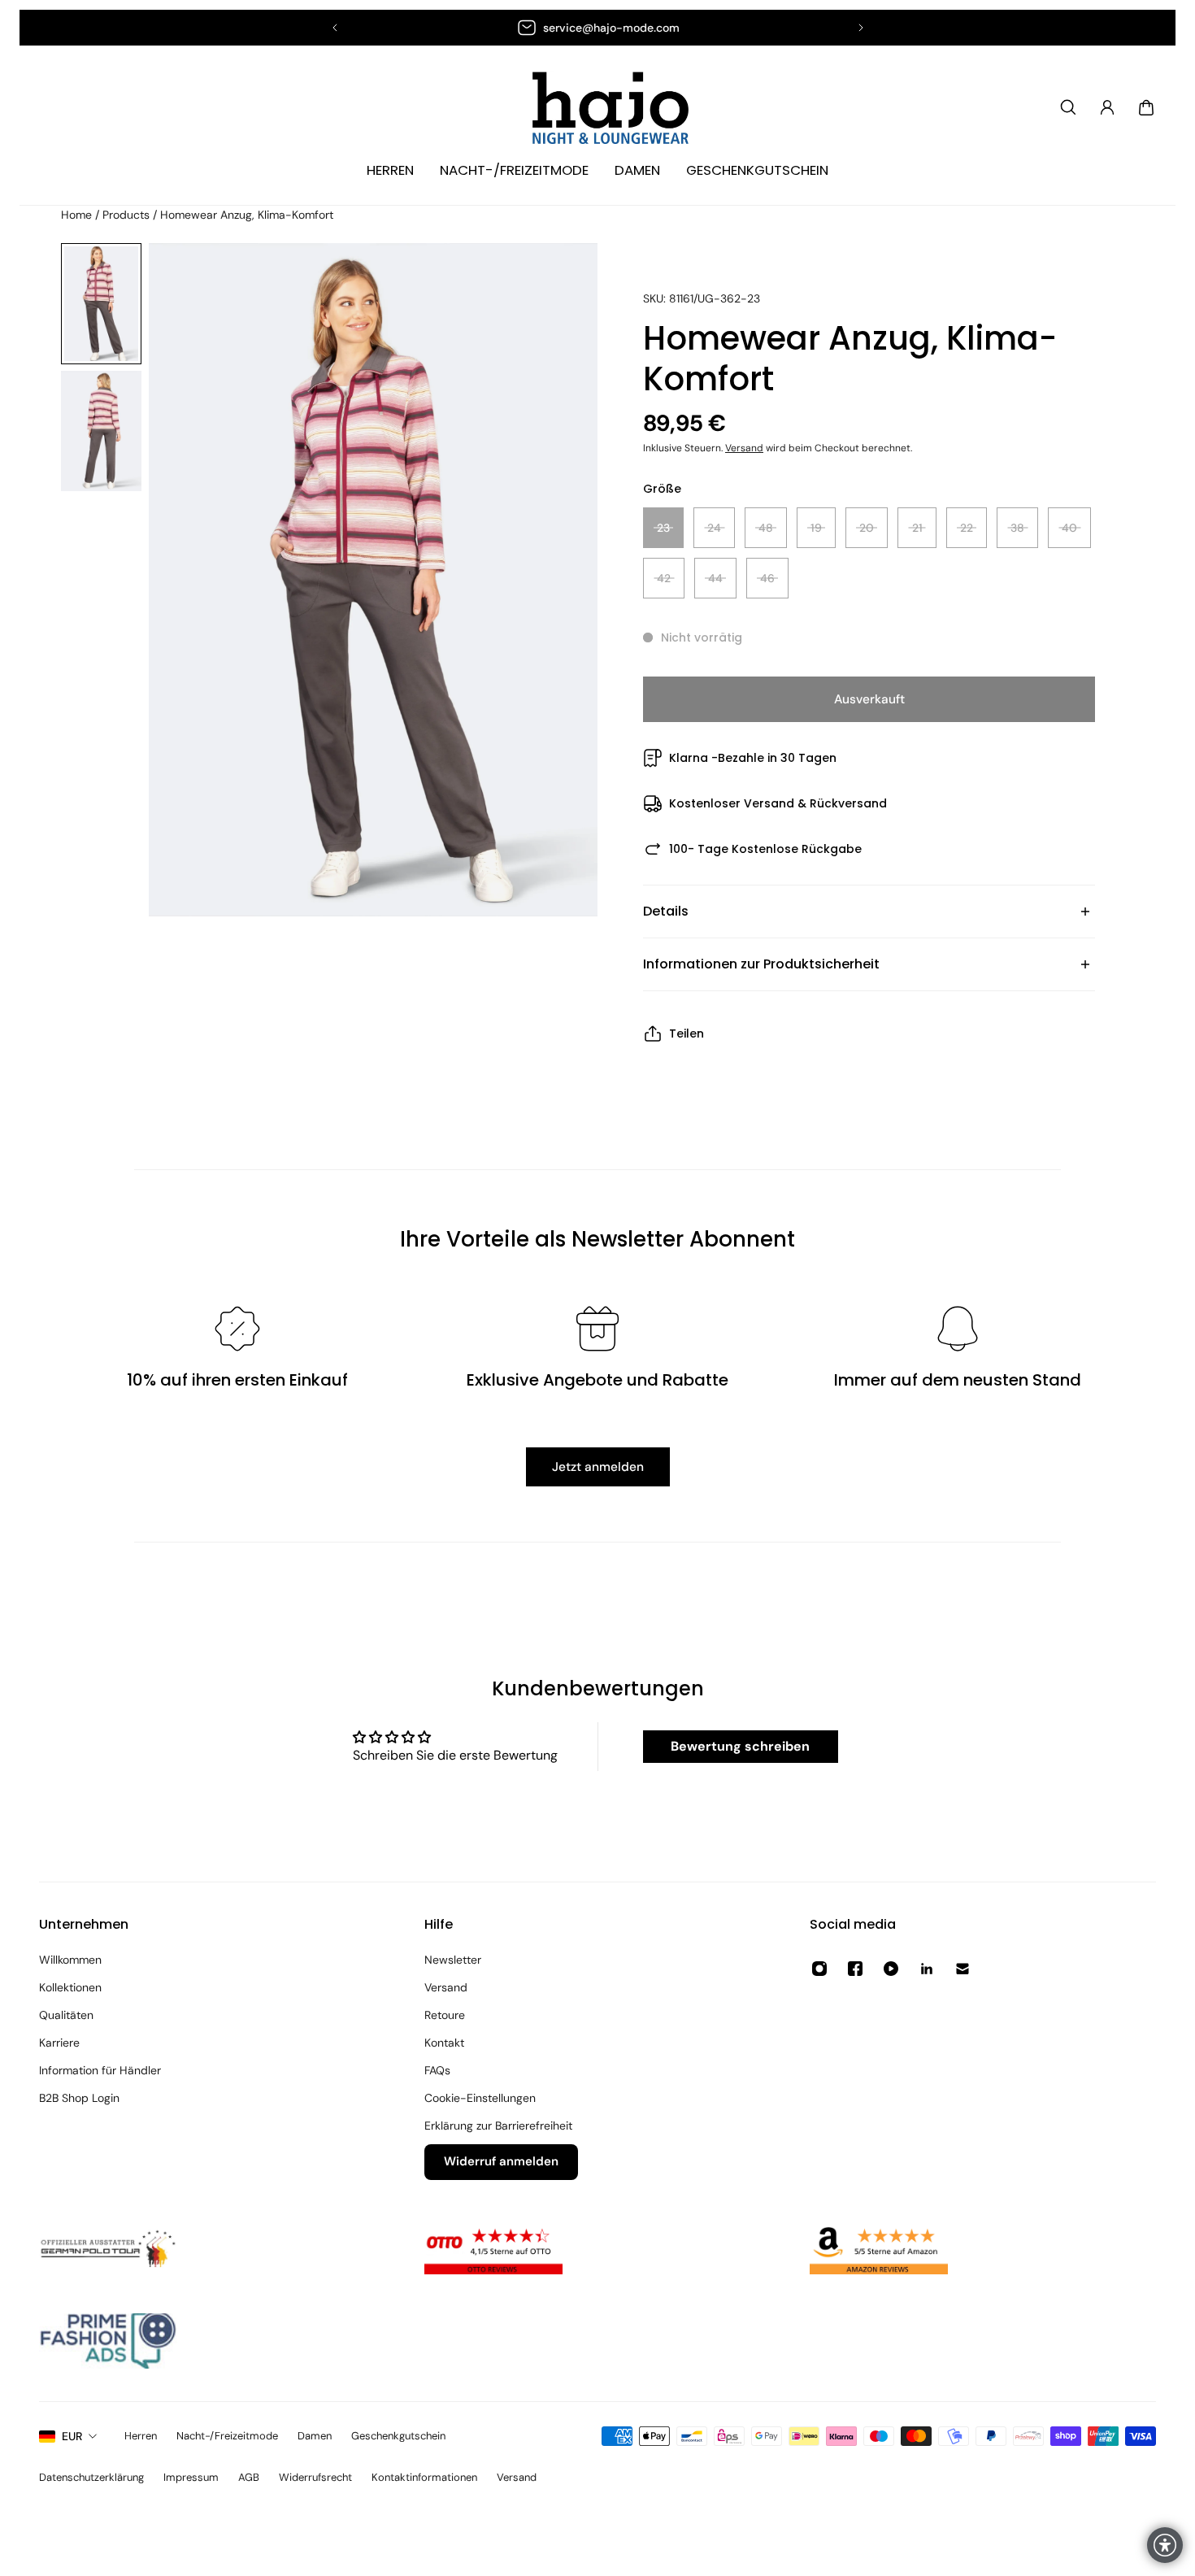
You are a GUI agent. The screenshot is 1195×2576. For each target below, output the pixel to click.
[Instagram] (819, 1969)
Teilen (687, 1033)
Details (666, 911)
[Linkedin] (927, 1969)
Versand (744, 448)
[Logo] (597, 108)
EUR (72, 2436)
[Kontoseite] (1107, 107)
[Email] (963, 1969)
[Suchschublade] (1068, 107)
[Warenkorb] (1146, 107)
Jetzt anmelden (598, 1467)
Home (78, 215)
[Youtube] (891, 1969)
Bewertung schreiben (740, 1746)
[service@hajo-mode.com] (598, 28)
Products (128, 215)
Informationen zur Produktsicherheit (761, 964)
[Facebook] (855, 1969)
